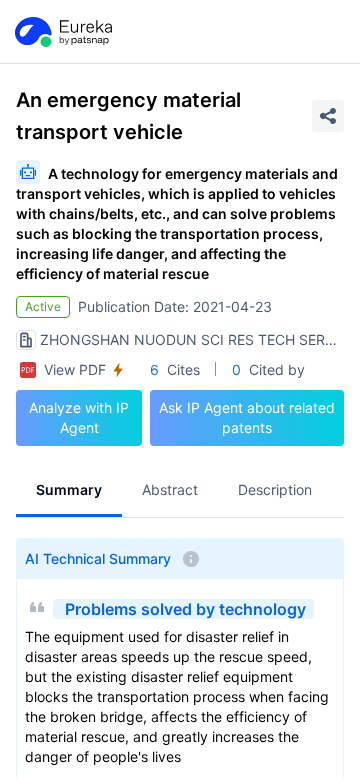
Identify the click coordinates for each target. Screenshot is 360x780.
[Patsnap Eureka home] (62, 32)
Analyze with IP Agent (79, 417)
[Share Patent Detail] (328, 116)
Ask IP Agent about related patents (247, 417)
